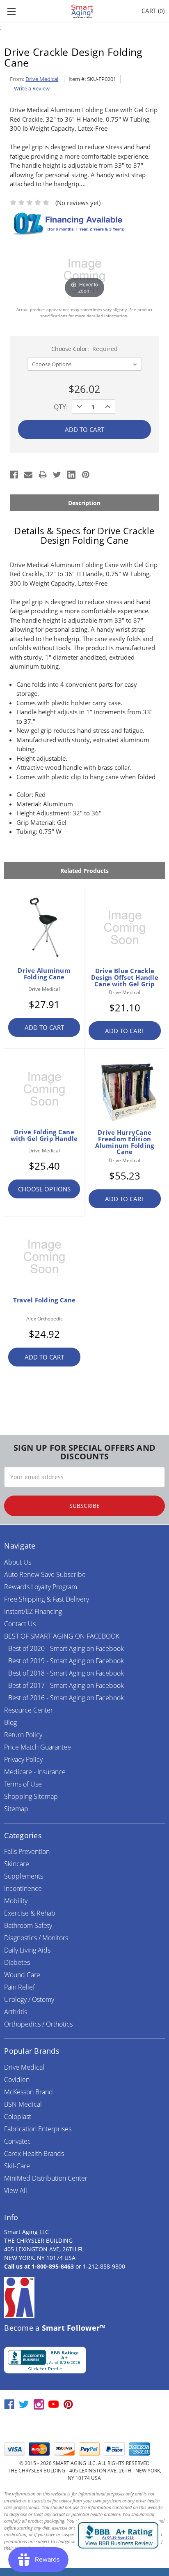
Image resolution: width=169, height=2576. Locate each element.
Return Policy (23, 1735)
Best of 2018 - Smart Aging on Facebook (66, 1673)
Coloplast (18, 2117)
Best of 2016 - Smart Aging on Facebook (66, 1698)
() (153, 11)
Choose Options (44, 1189)
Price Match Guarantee (38, 1747)
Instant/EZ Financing (33, 1611)
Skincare (17, 1864)
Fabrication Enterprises (38, 2129)
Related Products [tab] (84, 871)
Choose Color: (85, 349)
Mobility (16, 1901)
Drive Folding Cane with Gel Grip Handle (44, 1135)
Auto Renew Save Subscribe (45, 1574)
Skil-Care (17, 2166)
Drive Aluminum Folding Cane (44, 974)
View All (16, 2191)
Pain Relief (19, 1987)
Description (84, 503)
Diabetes (17, 1962)
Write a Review (32, 88)
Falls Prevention (27, 1851)
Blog (10, 1722)
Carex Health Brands (34, 2154)
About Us (18, 1562)
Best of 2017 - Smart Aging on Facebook (66, 1685)
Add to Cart (44, 1027)
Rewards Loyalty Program (41, 1587)
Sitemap (16, 1809)
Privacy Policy (23, 1759)
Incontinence (23, 1888)
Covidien (17, 2080)
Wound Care (22, 1975)
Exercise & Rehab (30, 1913)
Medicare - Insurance (35, 1772)
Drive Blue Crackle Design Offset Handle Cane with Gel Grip (125, 977)
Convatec (17, 2141)
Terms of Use (23, 1784)
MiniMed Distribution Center (46, 2178)
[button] (84, 2426)
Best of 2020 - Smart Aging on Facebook (66, 1648)
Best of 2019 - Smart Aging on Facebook (66, 1661)
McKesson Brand (29, 2092)
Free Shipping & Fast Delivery (47, 1599)
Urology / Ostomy (29, 1999)
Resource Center (29, 1710)
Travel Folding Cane (45, 1300)
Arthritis (16, 2012)
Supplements (24, 1876)
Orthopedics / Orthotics (38, 2024)
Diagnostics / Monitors (36, 1938)
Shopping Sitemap (31, 1796)
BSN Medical (23, 2104)
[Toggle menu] (11, 11)
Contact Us (20, 1624)
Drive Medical (24, 2067)
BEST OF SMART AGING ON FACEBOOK (62, 1636)
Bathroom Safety (28, 1925)
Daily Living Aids (27, 1950)
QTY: (61, 407)
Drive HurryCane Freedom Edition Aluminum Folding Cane (124, 1142)
